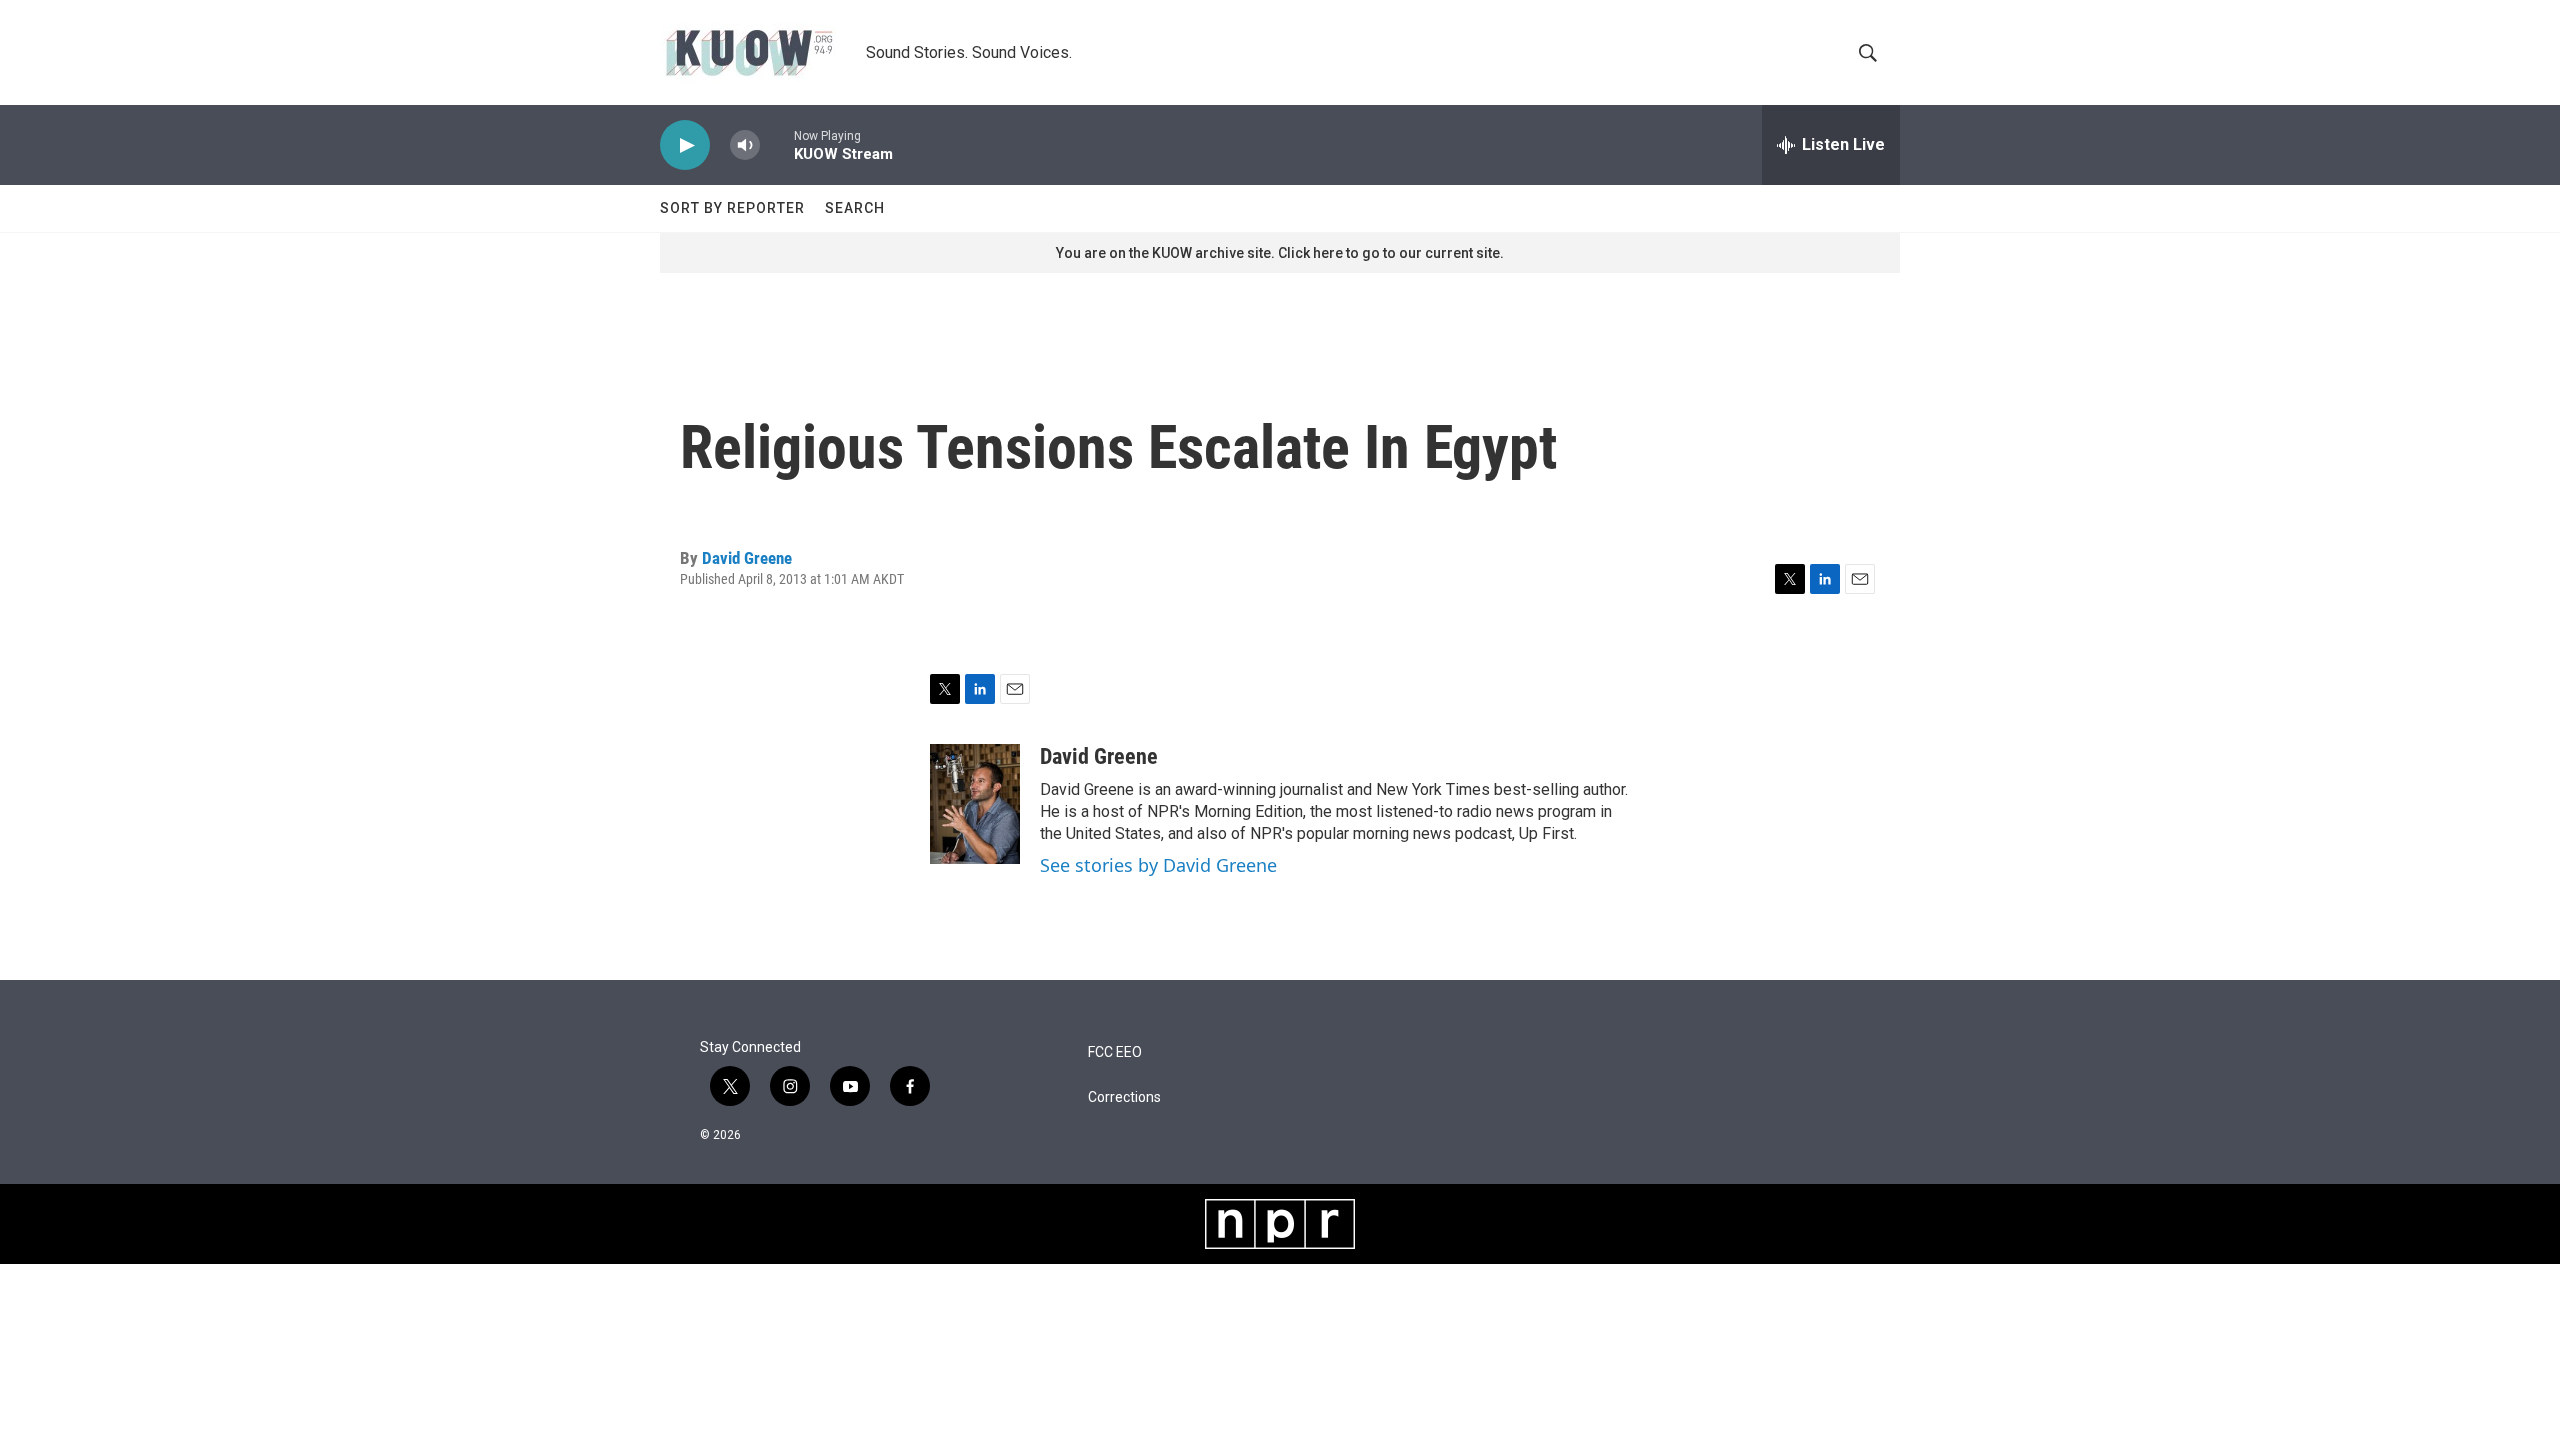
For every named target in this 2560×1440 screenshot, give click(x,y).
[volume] (745, 145)
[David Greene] (975, 804)
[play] (685, 145)
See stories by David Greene (1158, 865)
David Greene (747, 558)
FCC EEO (1115, 1052)
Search (855, 208)
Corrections (1124, 1097)
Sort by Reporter (732, 208)
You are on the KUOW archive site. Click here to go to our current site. (1280, 253)
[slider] (777, 144)
